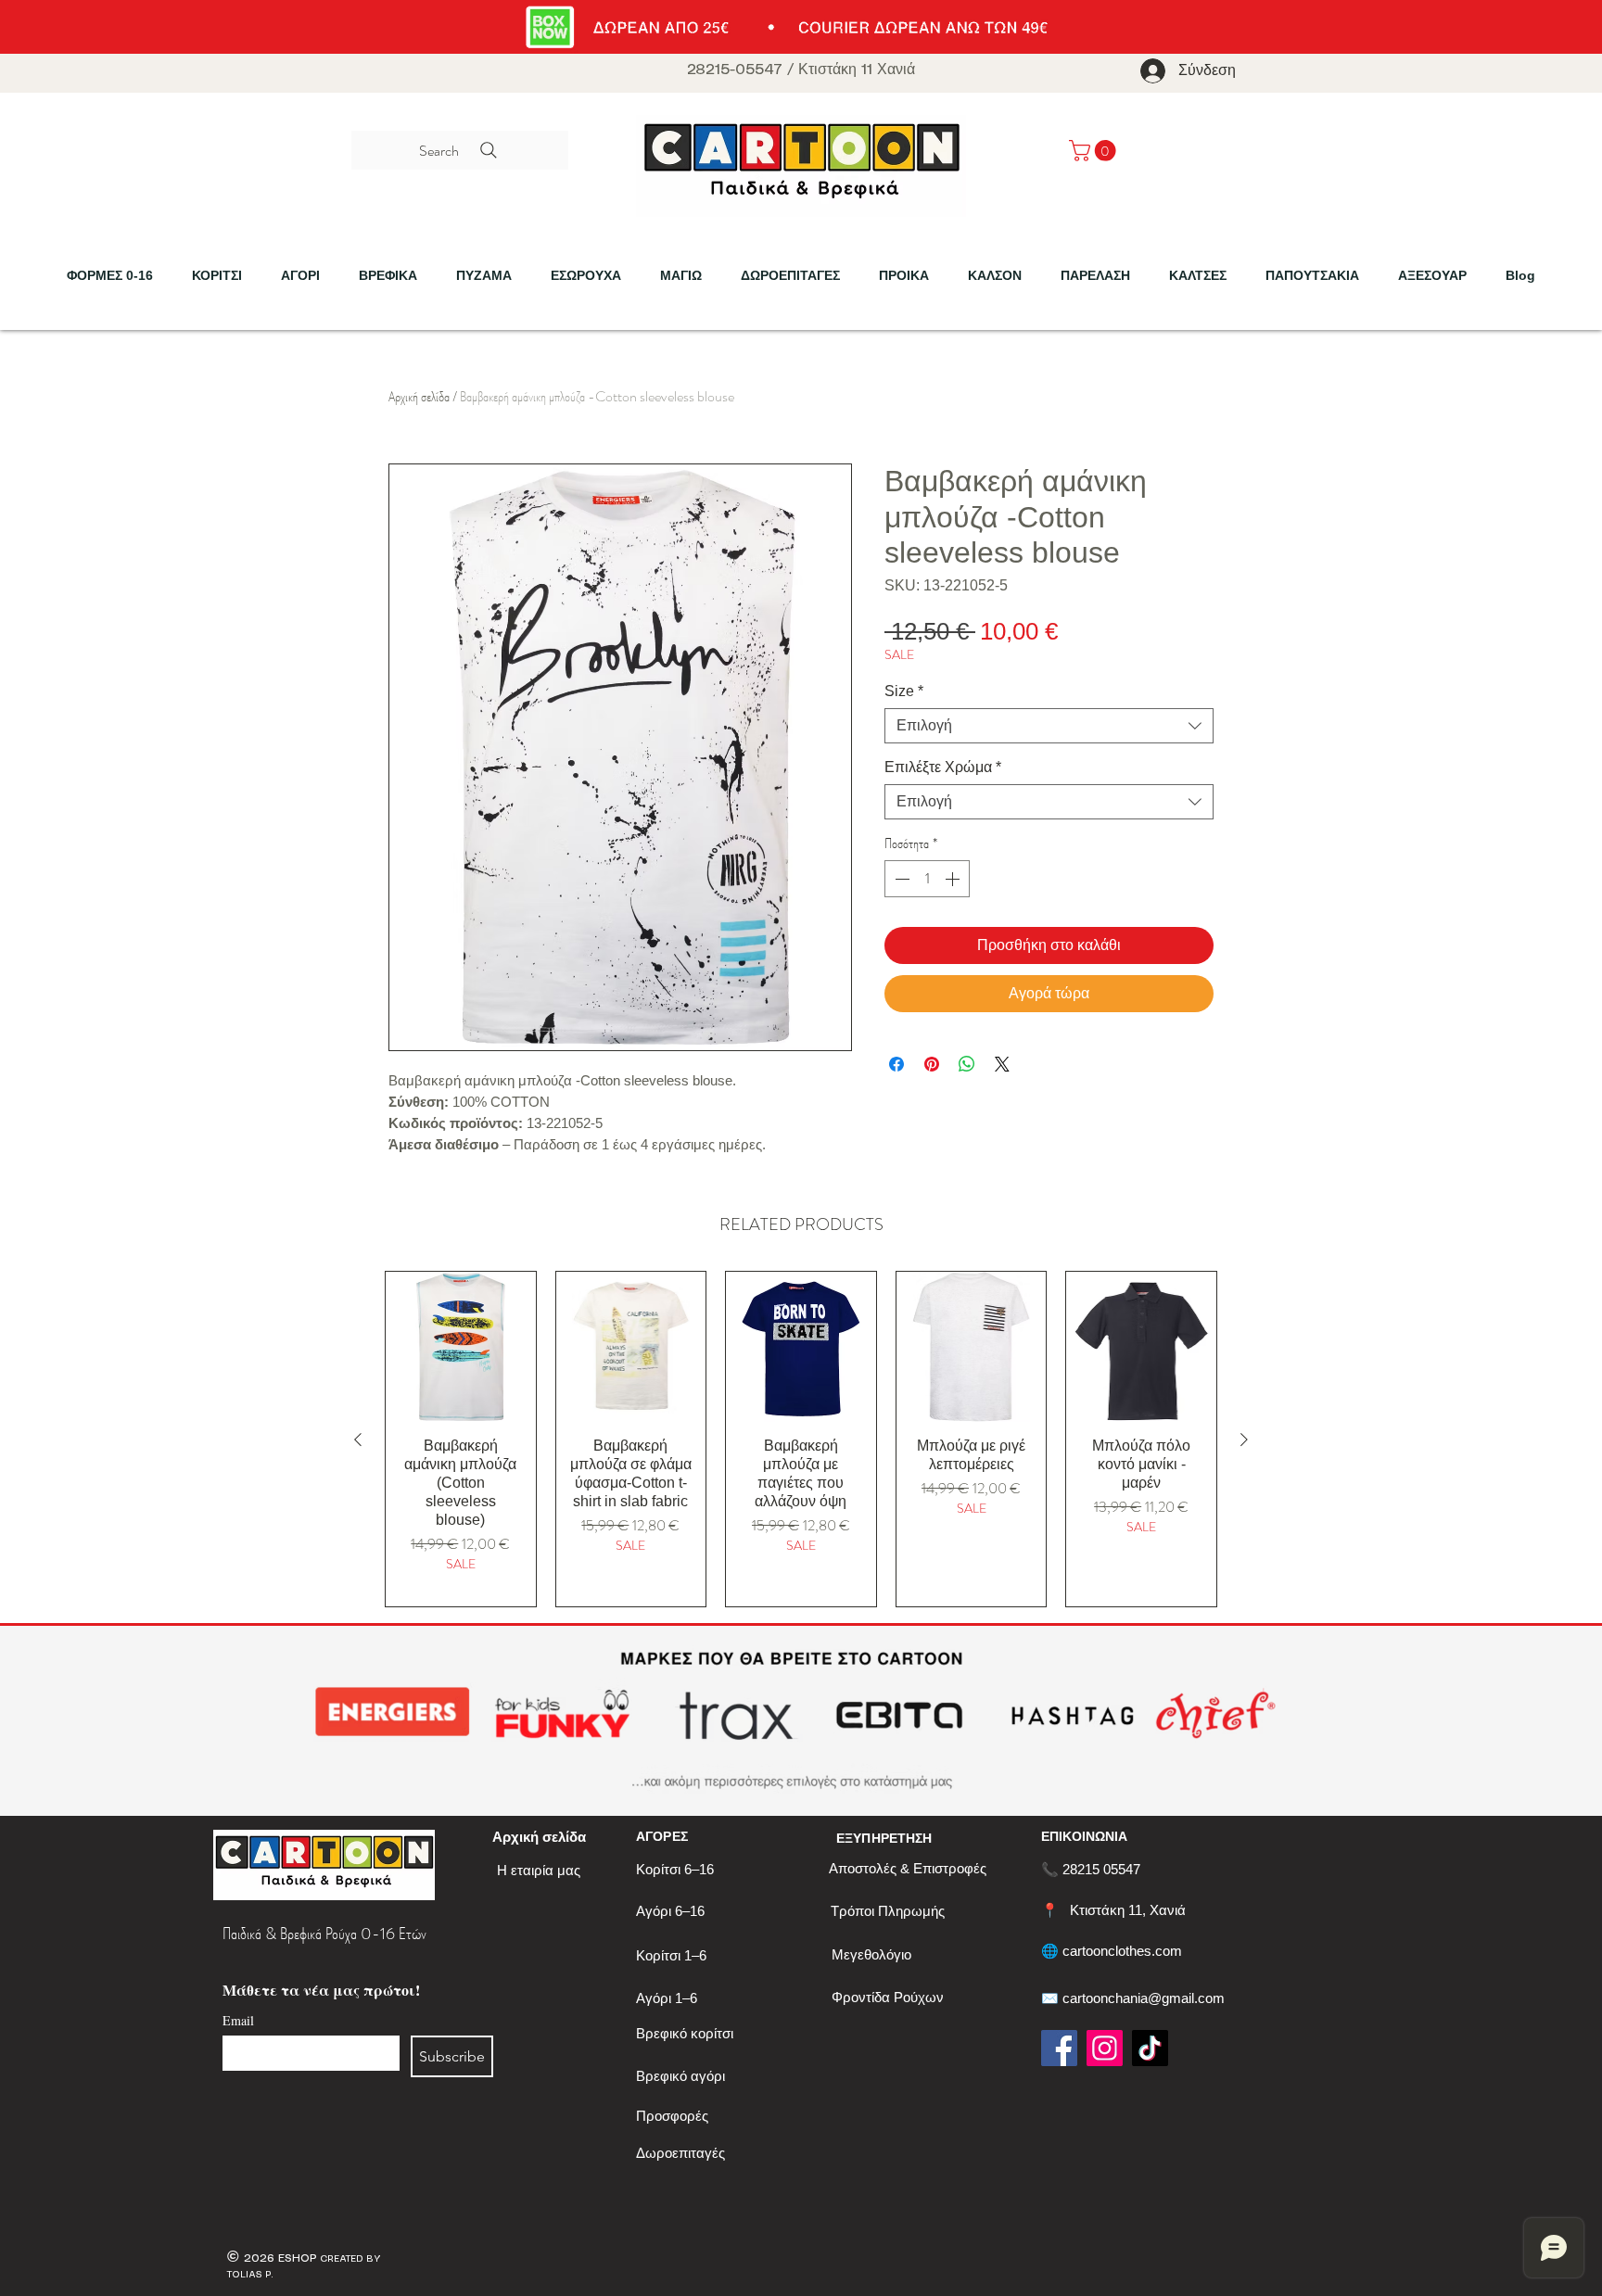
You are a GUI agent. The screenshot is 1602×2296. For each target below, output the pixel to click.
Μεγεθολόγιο (871, 1954)
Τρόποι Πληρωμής (888, 1911)
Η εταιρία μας (539, 1870)
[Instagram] (1105, 2048)
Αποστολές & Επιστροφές (908, 1868)
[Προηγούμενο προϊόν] (358, 1440)
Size (904, 691)
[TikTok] (1150, 2048)
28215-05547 (735, 70)
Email (238, 2020)
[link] (1095, 151)
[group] (801, 1439)
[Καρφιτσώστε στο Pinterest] (932, 1064)
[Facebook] (1059, 2048)
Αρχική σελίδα (419, 396)
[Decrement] (900, 879)
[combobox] (1049, 726)
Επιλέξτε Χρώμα (943, 767)
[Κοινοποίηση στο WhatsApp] (967, 1064)
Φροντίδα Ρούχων (888, 1997)
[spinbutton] (927, 879)
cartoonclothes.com (1122, 1951)
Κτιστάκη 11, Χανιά (1128, 1910)
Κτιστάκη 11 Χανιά (857, 70)
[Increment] (954, 879)
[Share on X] (1002, 1064)
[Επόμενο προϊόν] (1244, 1440)
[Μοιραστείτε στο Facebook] (896, 1064)
